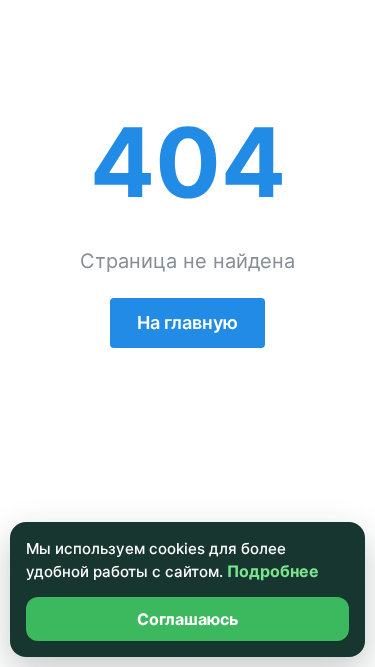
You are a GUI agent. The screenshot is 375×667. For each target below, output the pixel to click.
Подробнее (273, 571)
